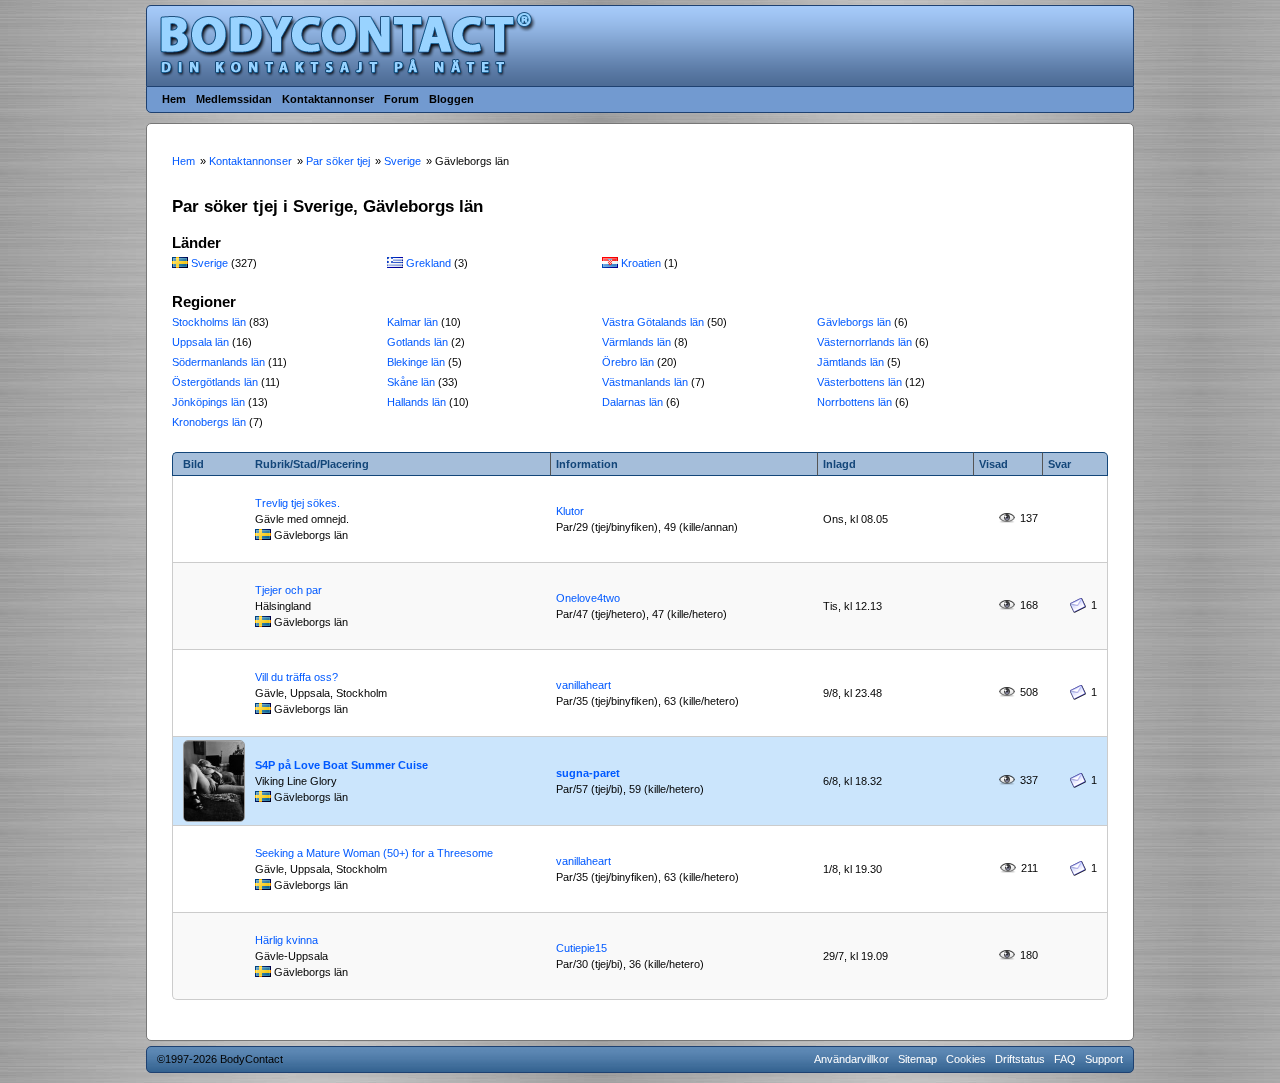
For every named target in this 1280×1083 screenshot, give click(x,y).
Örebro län (628, 362)
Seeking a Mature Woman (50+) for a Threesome (374, 853)
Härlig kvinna (286, 940)
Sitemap (917, 1059)
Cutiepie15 (581, 948)
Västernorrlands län (864, 342)
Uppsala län (200, 342)
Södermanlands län (218, 362)
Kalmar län (412, 322)
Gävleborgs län (854, 322)
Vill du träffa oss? (296, 677)
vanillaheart (583, 685)
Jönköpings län (208, 402)
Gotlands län (417, 342)
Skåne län (411, 382)
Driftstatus (1020, 1059)
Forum (401, 99)
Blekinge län (416, 362)
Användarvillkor (851, 1059)
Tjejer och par (288, 590)
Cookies (966, 1059)
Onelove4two (588, 598)
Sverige (209, 263)
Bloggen (451, 99)
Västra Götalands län (653, 322)
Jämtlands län (850, 362)
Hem (174, 99)
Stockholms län (209, 322)
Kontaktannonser (328, 99)
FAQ (1065, 1059)
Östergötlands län (215, 382)
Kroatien (641, 263)
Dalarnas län (632, 402)
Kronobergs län (209, 422)
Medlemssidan (234, 99)
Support (1104, 1059)
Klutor (570, 511)
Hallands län (416, 402)
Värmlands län (636, 342)
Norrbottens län (854, 402)
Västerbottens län (859, 382)
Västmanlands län (645, 382)
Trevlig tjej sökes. (297, 503)
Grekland (428, 263)
